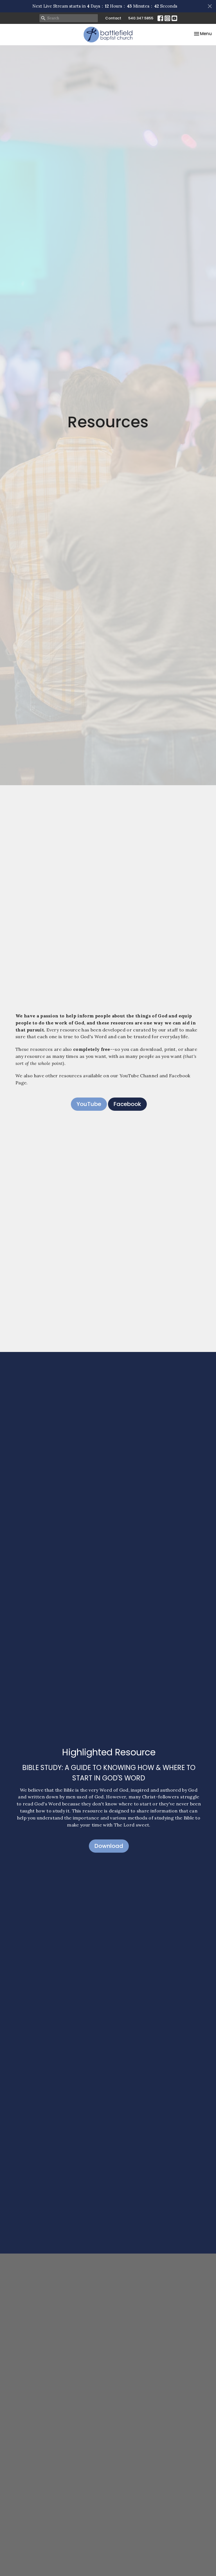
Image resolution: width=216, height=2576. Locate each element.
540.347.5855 (141, 18)
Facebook (127, 1104)
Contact (113, 18)
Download (109, 1846)
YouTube (89, 1104)
